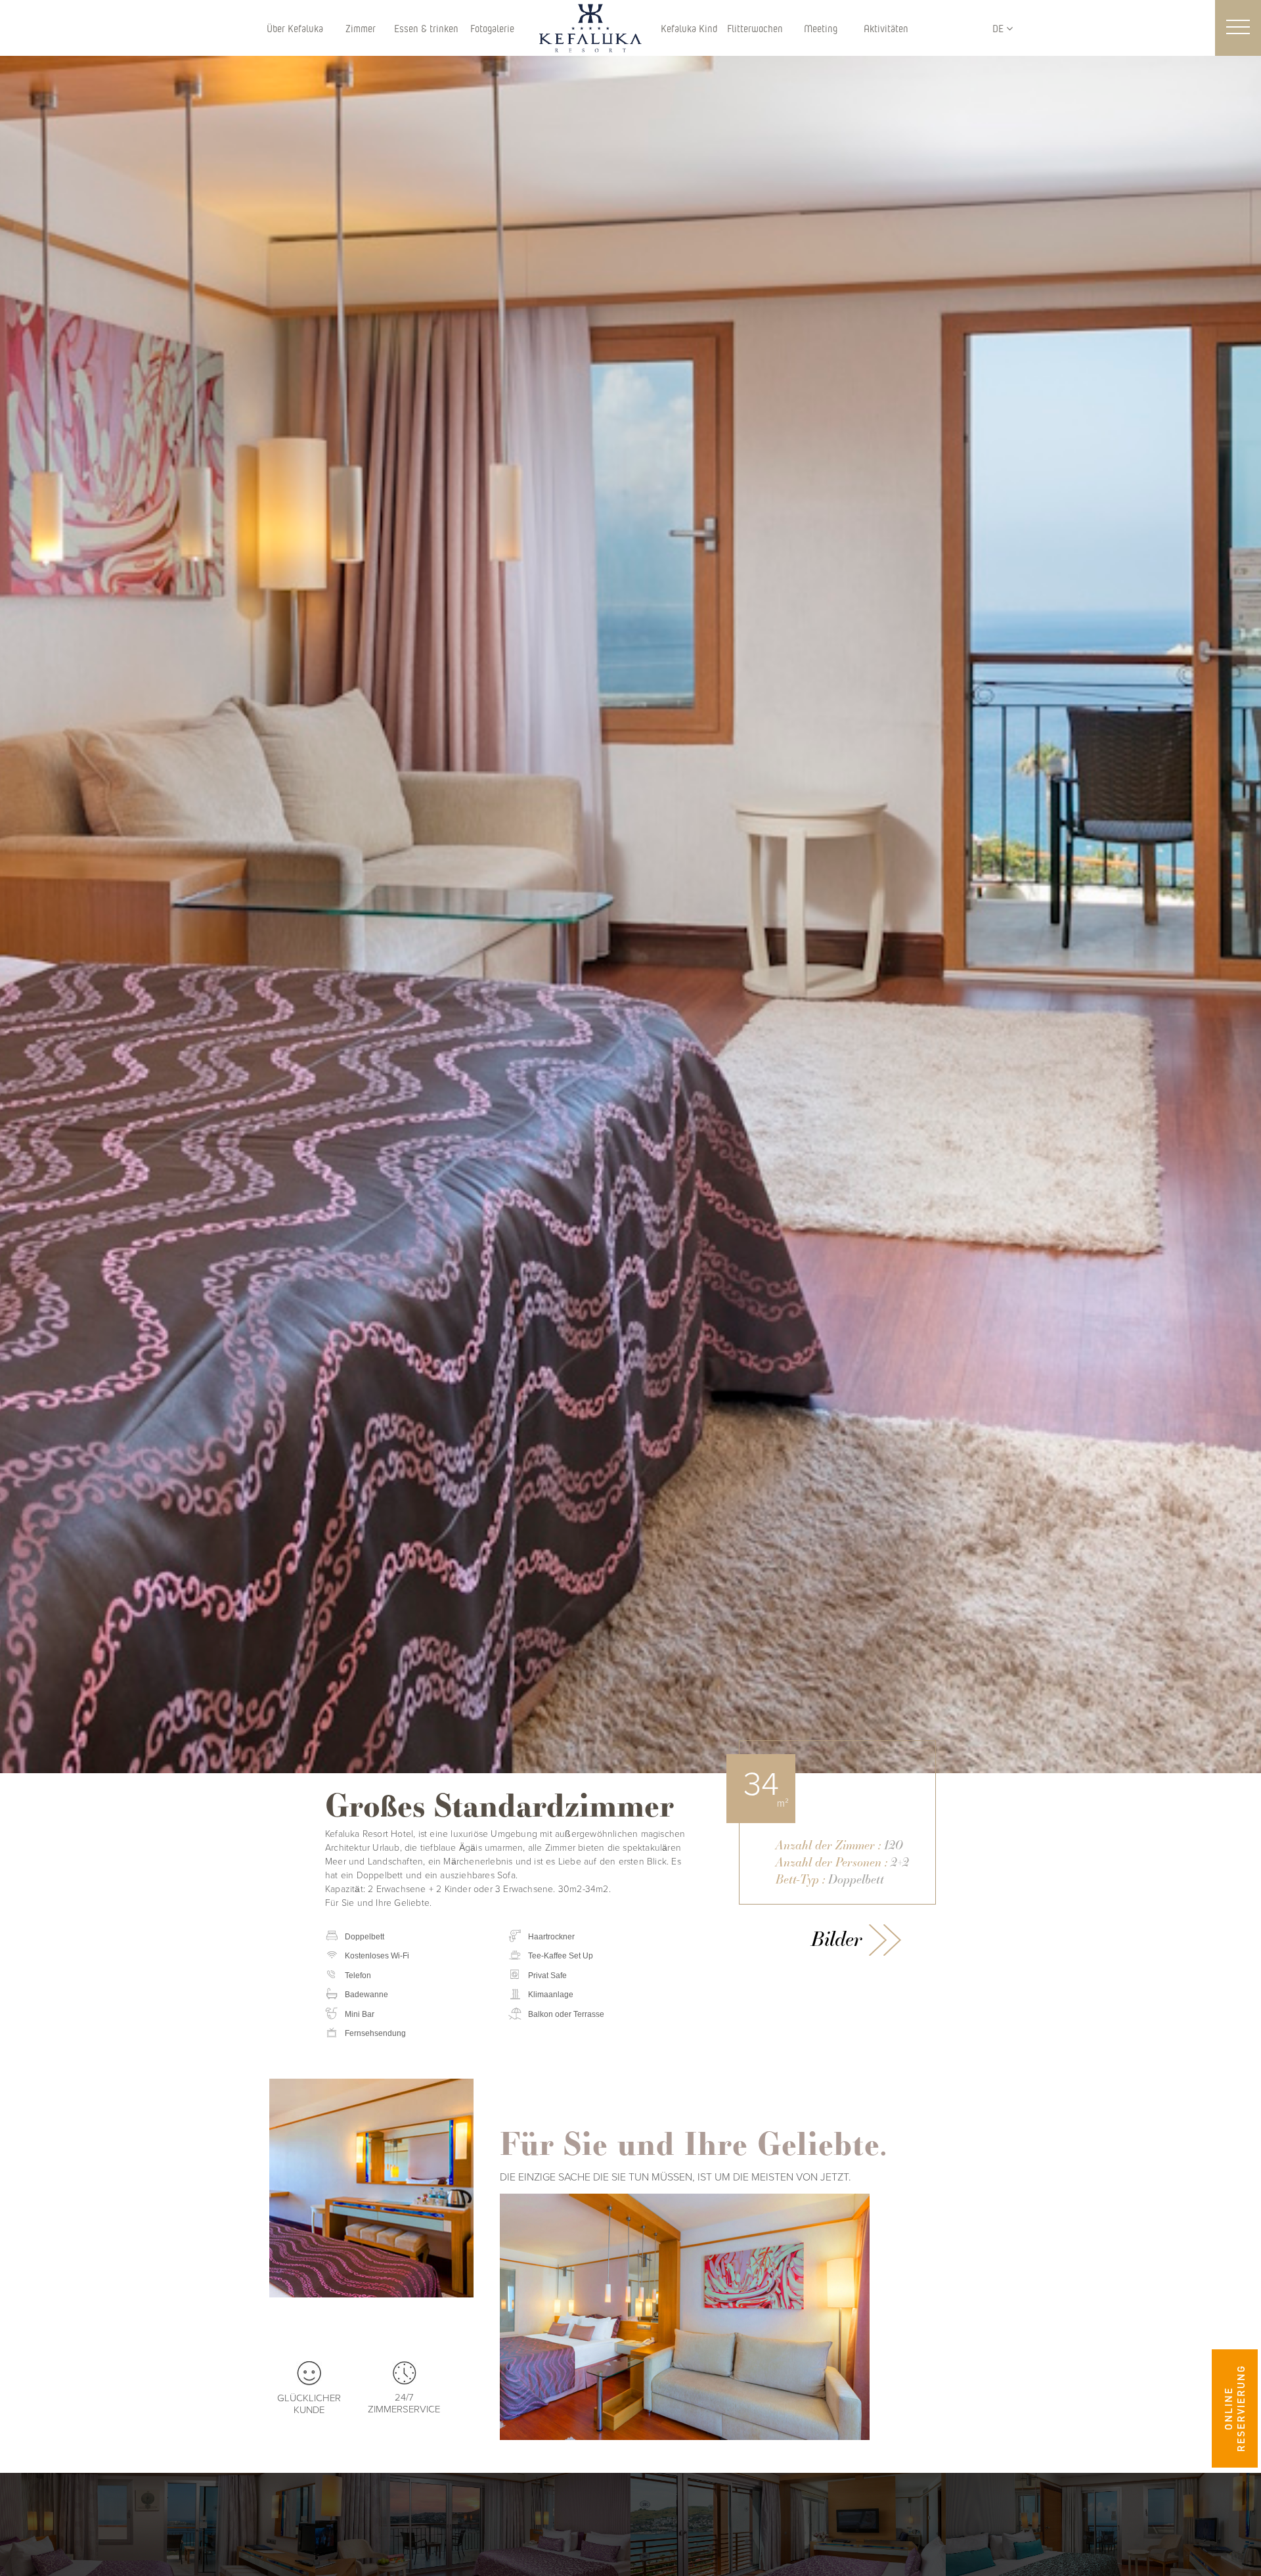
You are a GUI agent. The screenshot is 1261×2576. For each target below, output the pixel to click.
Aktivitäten (886, 28)
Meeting (821, 28)
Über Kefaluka (295, 28)
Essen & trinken (426, 28)
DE (999, 28)
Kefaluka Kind (689, 28)
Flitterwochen (755, 28)
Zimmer (361, 28)
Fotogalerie (492, 28)
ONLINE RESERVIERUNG (1234, 2409)
